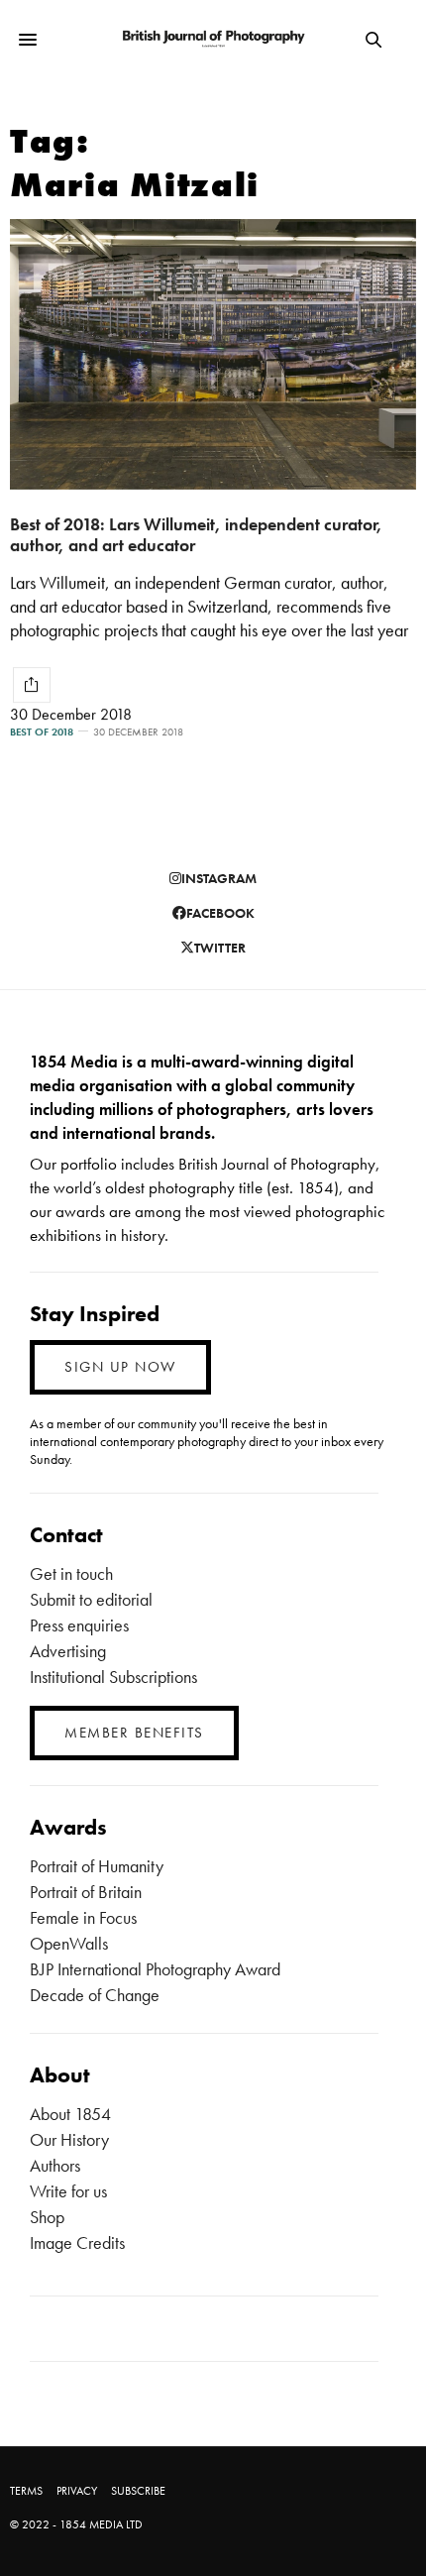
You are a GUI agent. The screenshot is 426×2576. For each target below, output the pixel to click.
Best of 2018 (42, 732)
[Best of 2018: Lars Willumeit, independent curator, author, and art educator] (213, 354)
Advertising (68, 1651)
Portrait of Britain (86, 1892)
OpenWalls (69, 1943)
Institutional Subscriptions (113, 1677)
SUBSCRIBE (138, 2491)
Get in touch (71, 1573)
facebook (220, 913)
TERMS (26, 2491)
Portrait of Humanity (97, 1866)
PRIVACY (77, 2491)
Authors (55, 2165)
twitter (220, 948)
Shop (47, 2217)
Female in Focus (83, 1917)
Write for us (68, 2191)
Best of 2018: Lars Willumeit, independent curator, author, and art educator (196, 534)
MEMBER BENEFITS (134, 1733)
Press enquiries (79, 1625)
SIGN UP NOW (120, 1367)
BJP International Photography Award (155, 1969)
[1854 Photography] (213, 40)
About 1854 (70, 2114)
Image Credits (77, 2242)
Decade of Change (95, 1995)
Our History (69, 2139)
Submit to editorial (91, 1599)
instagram (219, 878)
